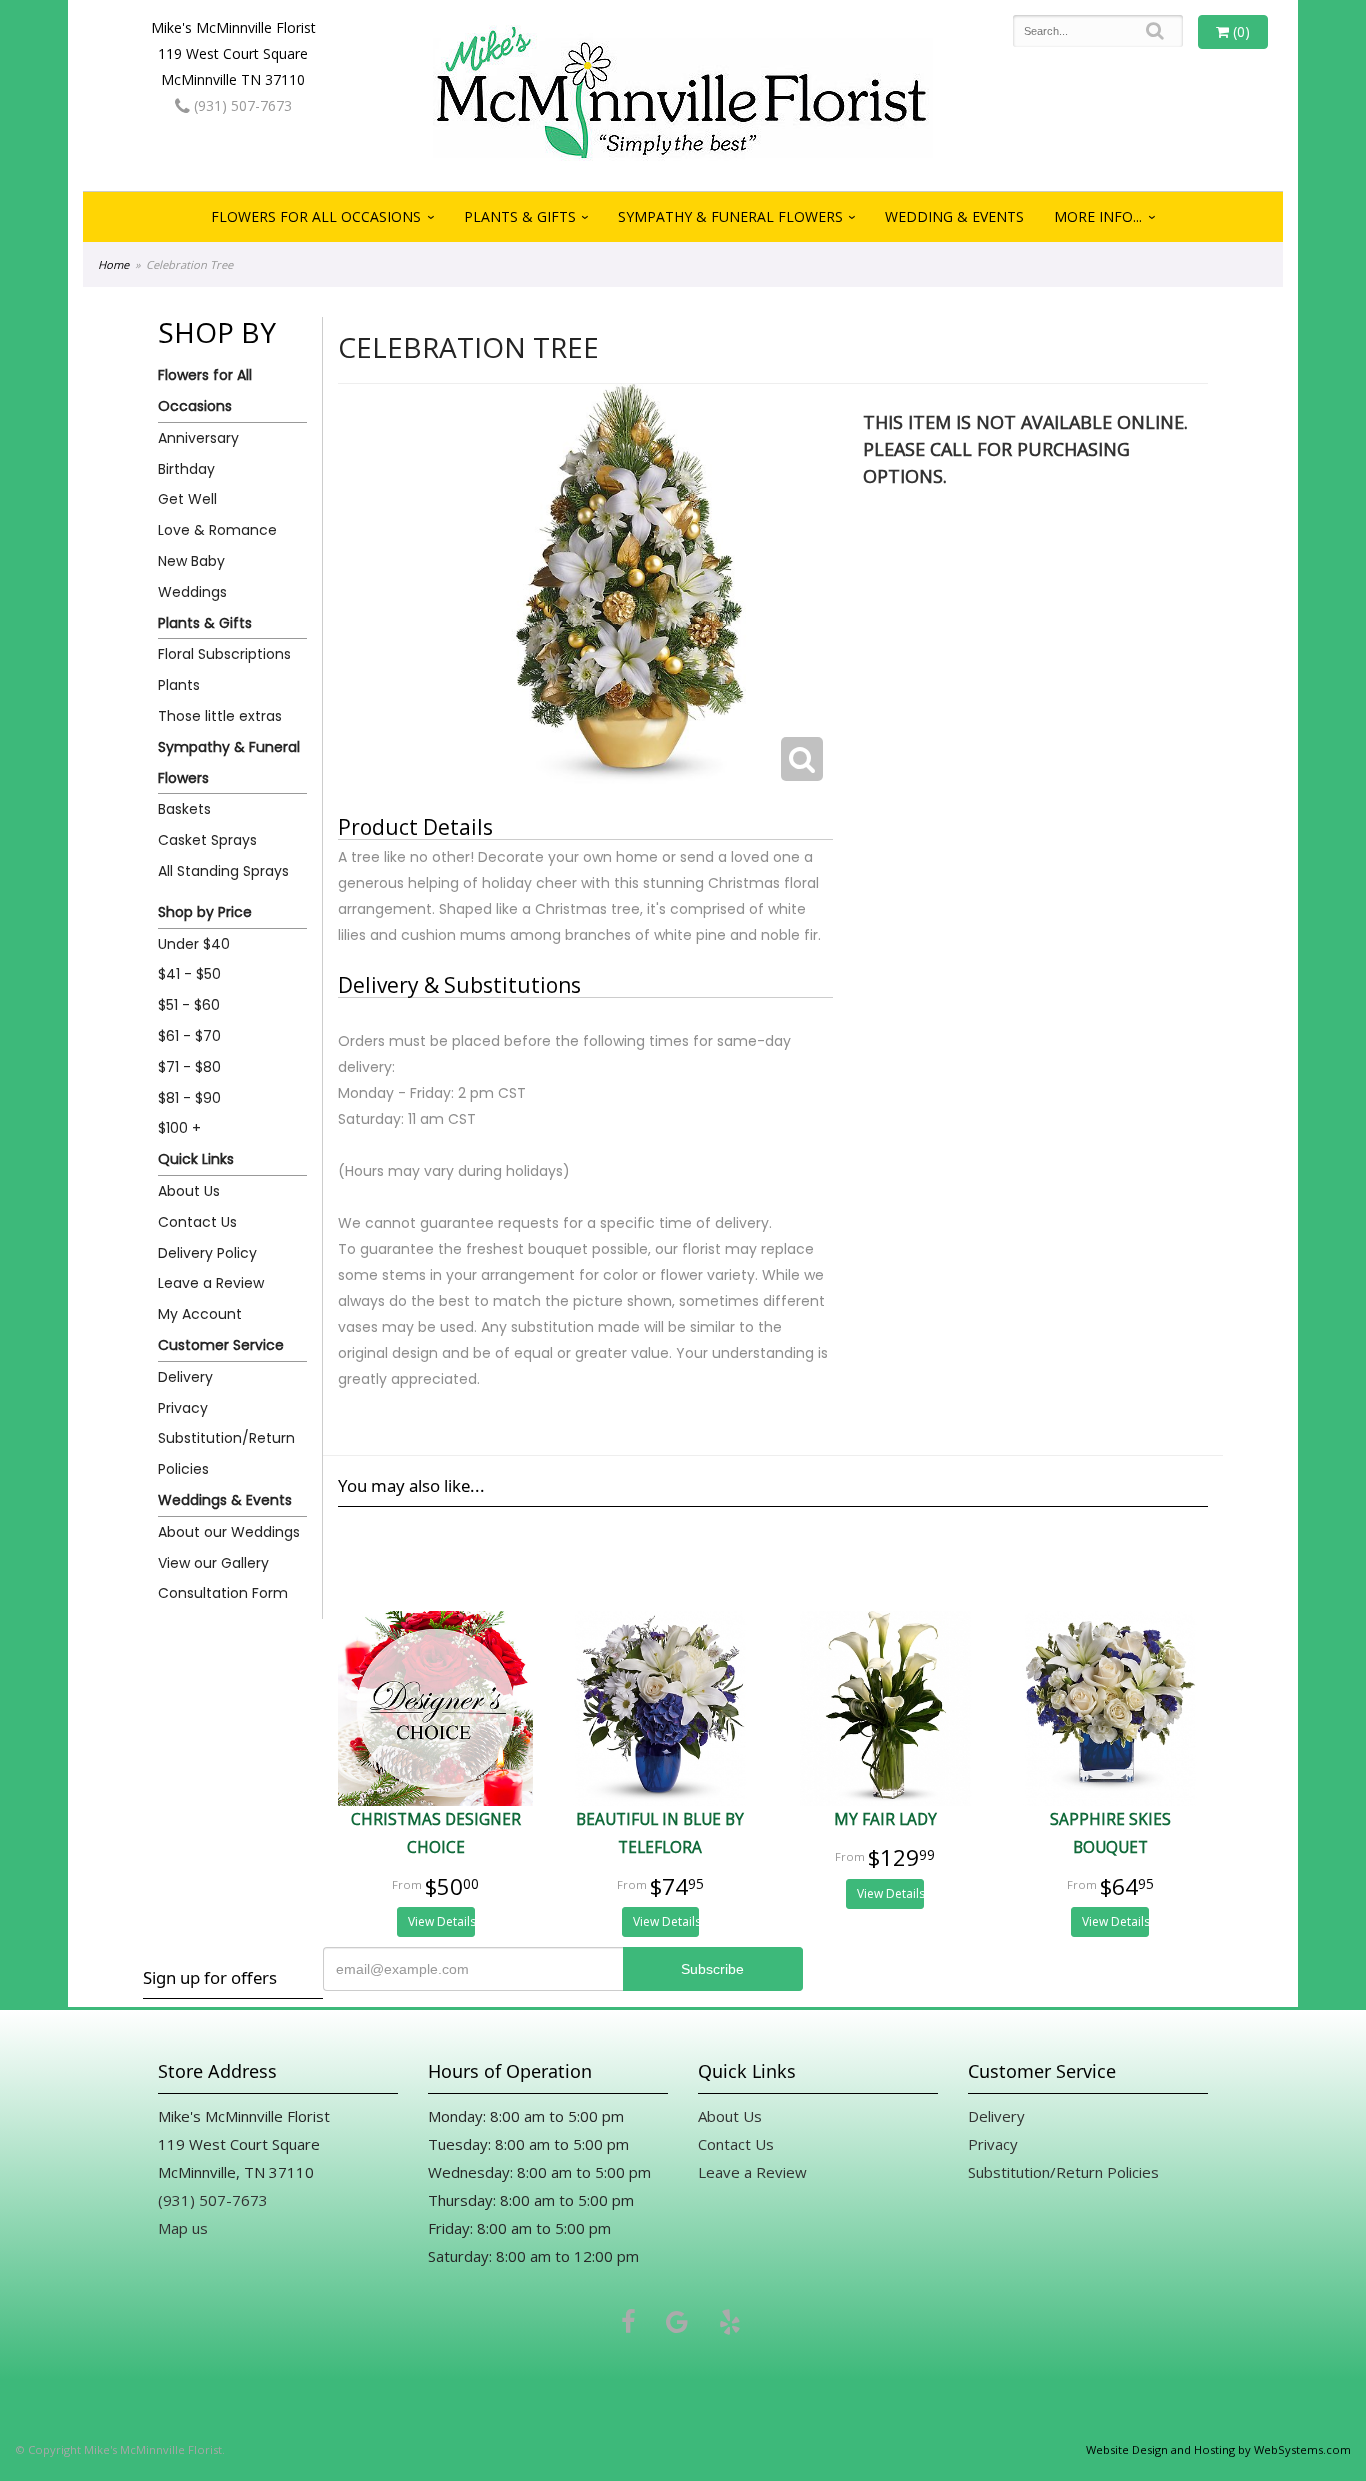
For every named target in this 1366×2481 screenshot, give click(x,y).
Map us (183, 2228)
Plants (179, 685)
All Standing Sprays (223, 871)
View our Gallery (213, 1563)
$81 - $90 (189, 1098)
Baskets (184, 809)
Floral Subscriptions (224, 654)
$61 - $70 (189, 1036)
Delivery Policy (207, 1253)
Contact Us (197, 1222)
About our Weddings (229, 1532)
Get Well (187, 499)
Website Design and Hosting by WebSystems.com (1218, 2449)
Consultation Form (223, 1593)
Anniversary (198, 438)
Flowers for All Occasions (316, 216)
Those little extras (220, 716)
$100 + (179, 1128)
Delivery (185, 1377)
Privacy (183, 1408)
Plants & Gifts (520, 216)
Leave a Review (211, 1283)
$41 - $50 (189, 974)
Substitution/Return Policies (226, 1453)
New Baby (191, 561)
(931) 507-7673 (241, 105)
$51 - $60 (189, 1005)
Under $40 (194, 944)
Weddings (192, 592)
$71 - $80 (189, 1067)
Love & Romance (217, 530)
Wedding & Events (954, 216)
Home (113, 264)
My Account (200, 1314)
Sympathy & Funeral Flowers (730, 216)
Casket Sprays (207, 840)
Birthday (186, 469)
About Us (189, 1191)
